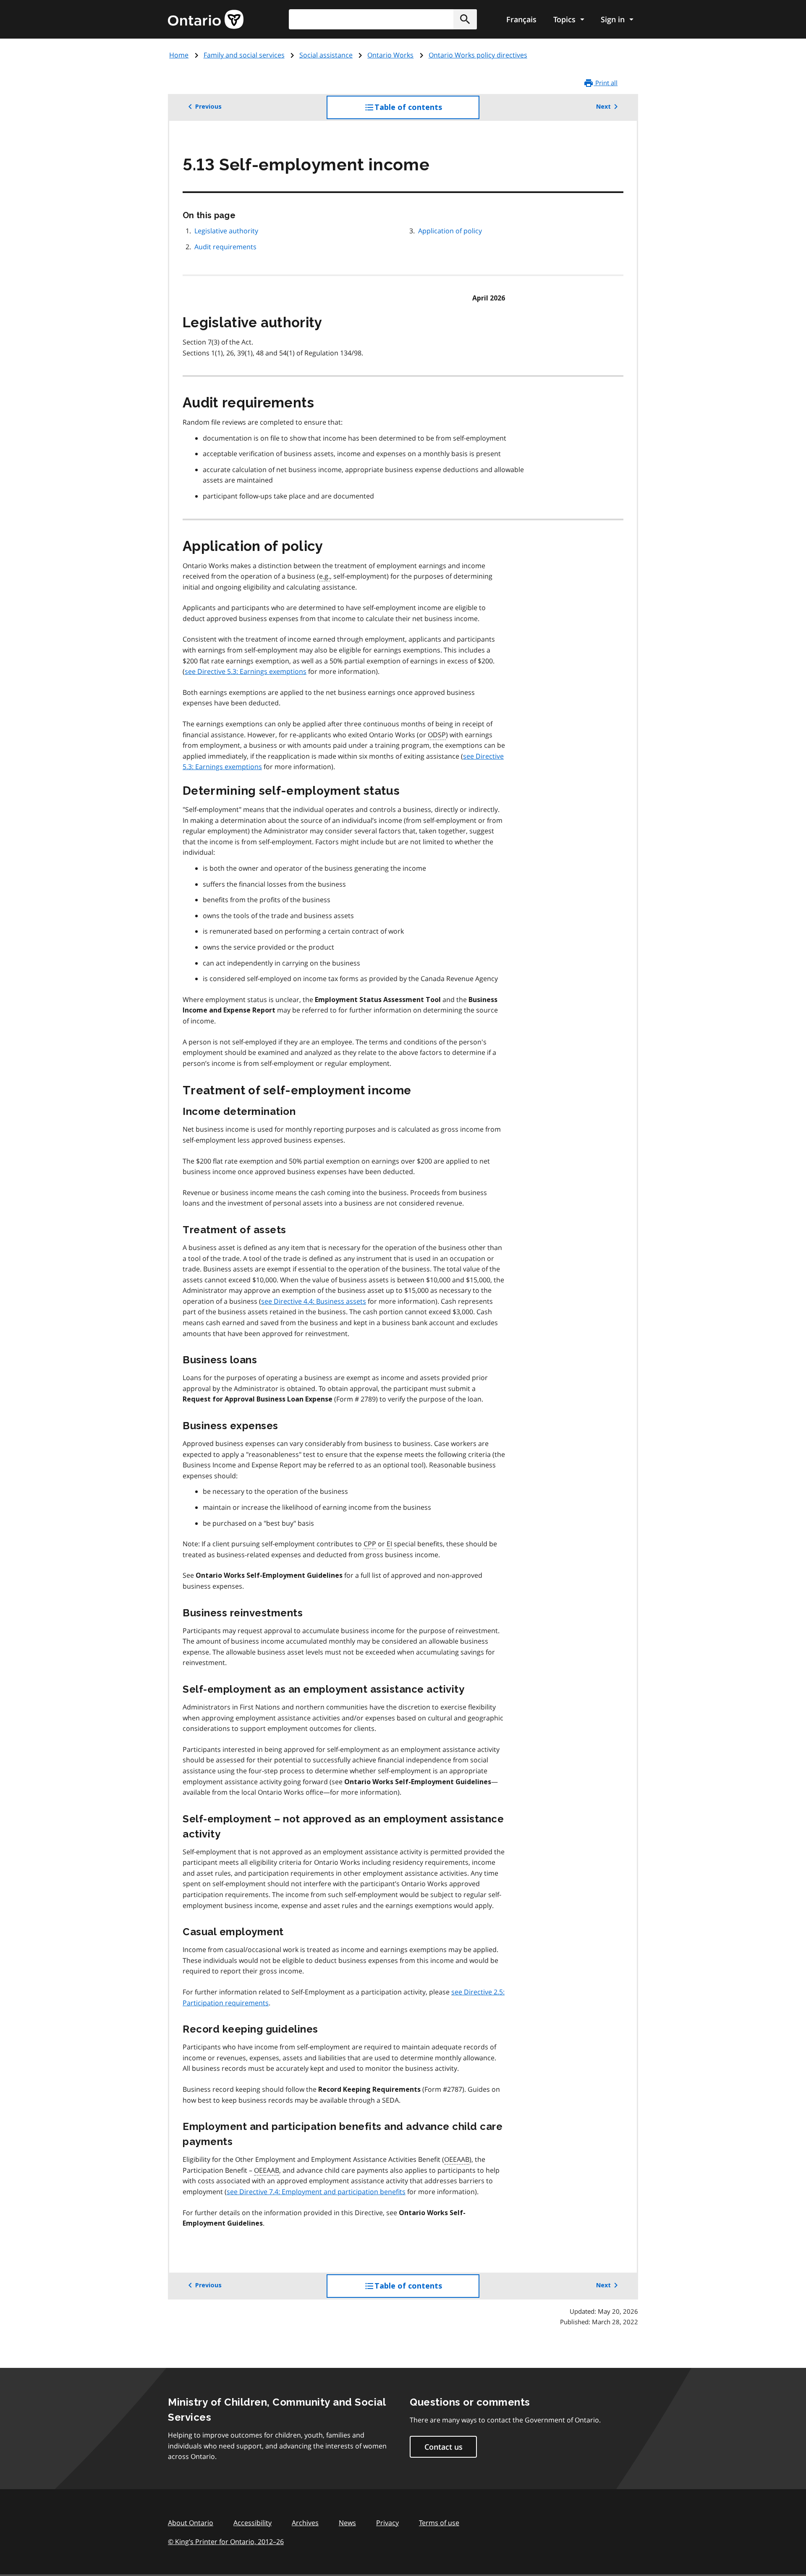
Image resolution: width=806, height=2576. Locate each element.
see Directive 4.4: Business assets (314, 1301)
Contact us (444, 2447)
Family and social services (244, 55)
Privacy (387, 2523)
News (347, 2523)
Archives (305, 2523)
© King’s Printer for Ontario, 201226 (226, 2542)
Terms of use (439, 2523)
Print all (606, 83)
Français (521, 19)
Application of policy (450, 231)
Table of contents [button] (425, 111)
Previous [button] (208, 107)
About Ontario (191, 2523)
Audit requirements (225, 247)
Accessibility (253, 2523)
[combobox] (383, 19)
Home (179, 55)
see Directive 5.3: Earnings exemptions (246, 671)
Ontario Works (390, 55)
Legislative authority (226, 231)
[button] (465, 19)
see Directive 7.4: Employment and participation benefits (316, 2192)
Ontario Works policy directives (478, 55)
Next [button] (603, 107)
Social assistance (326, 55)
